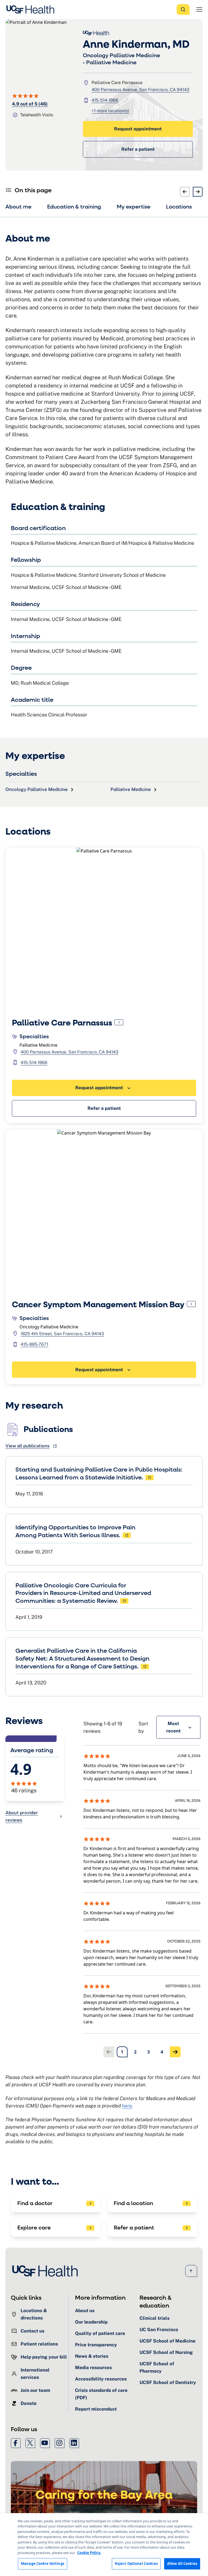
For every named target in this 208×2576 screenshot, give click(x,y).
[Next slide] (198, 192)
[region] (104, 2545)
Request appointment (138, 129)
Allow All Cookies (182, 2564)
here (127, 2106)
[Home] (32, 9)
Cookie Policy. (89, 2553)
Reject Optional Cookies (136, 2564)
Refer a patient (138, 149)
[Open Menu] (199, 9)
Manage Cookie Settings (43, 2564)
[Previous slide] (185, 192)
